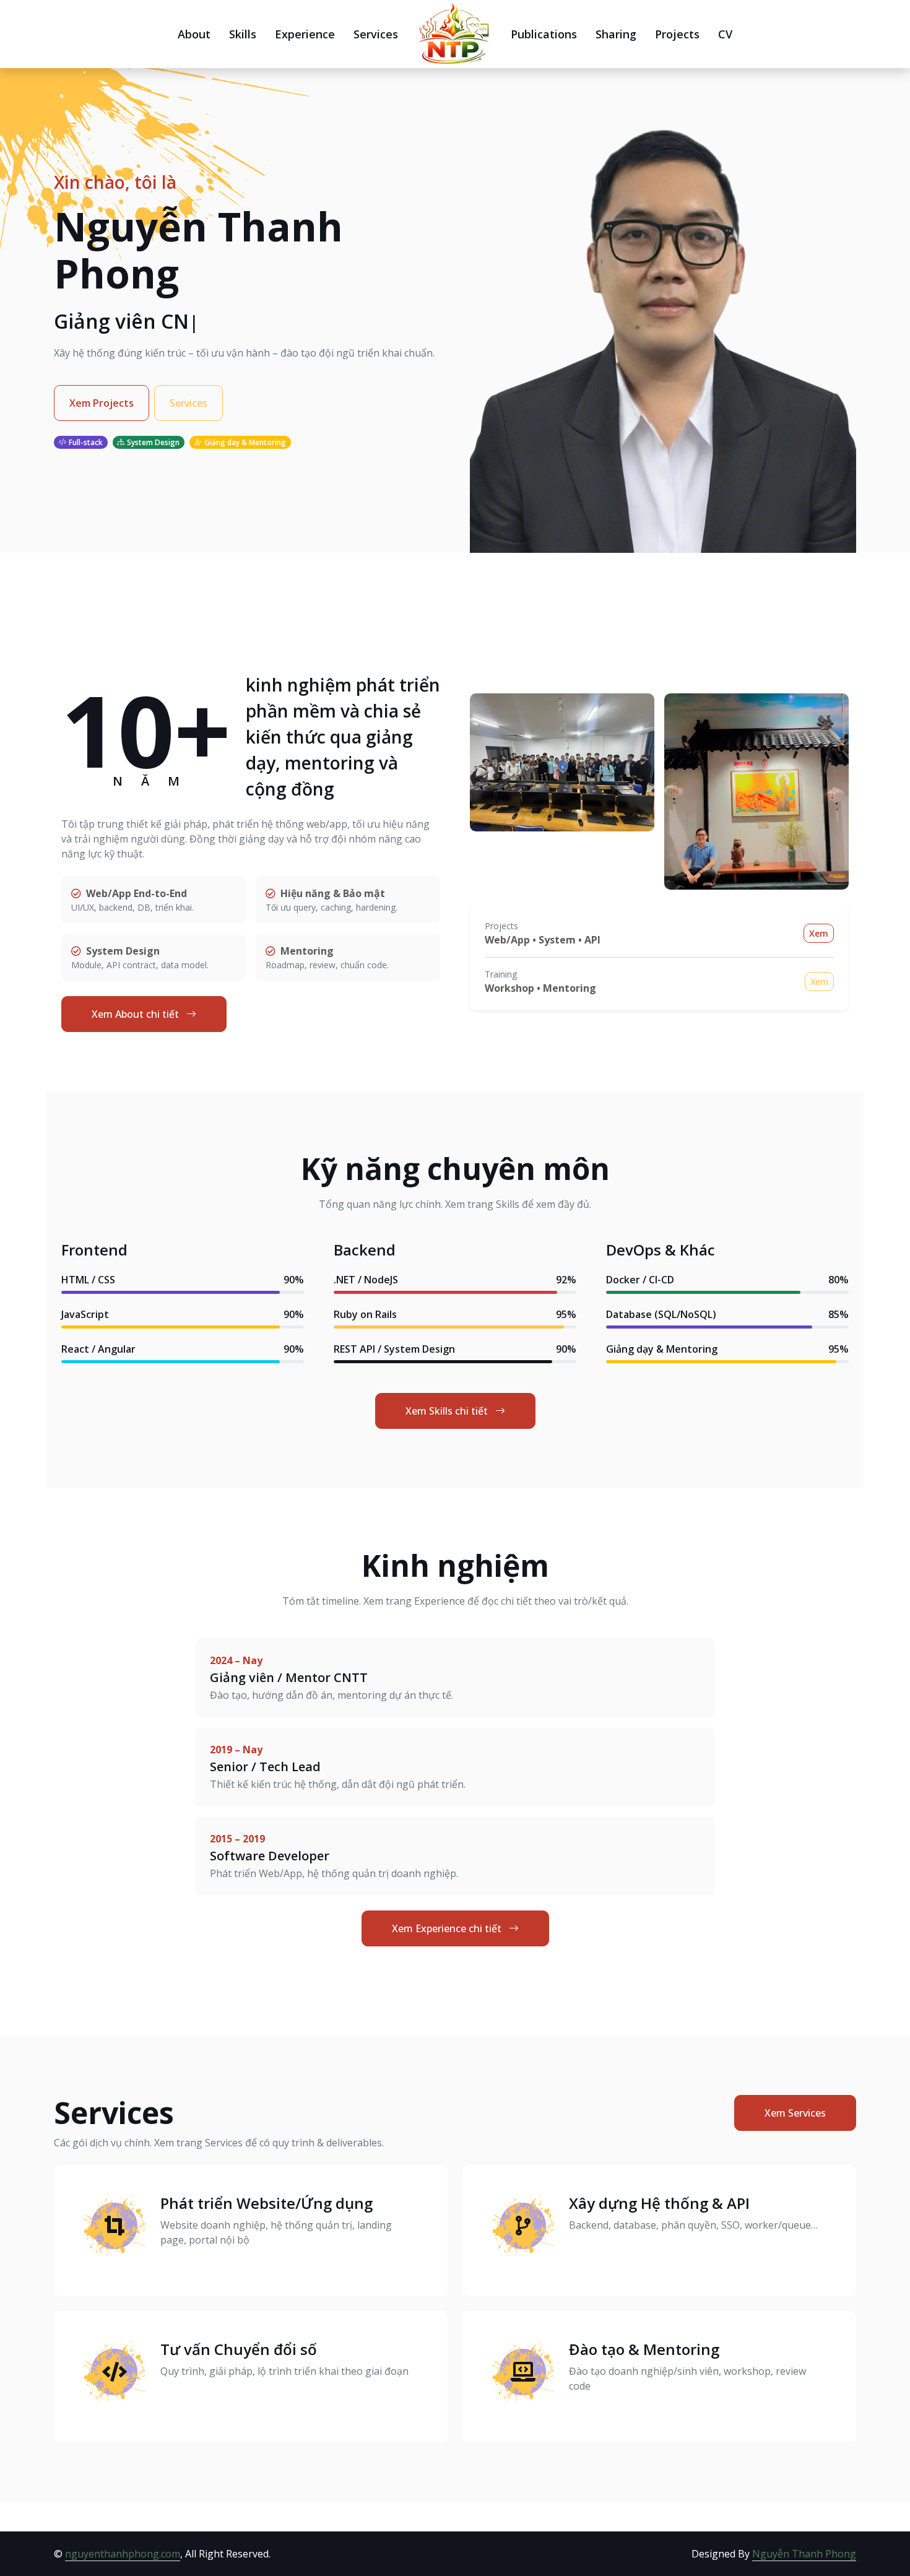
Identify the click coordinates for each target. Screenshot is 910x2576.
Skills (243, 34)
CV (725, 34)
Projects (677, 34)
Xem (819, 933)
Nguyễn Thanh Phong (804, 2554)
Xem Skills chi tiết (448, 1411)
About (194, 34)
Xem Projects (102, 403)
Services (376, 34)
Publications (544, 34)
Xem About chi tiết (136, 1014)
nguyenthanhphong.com (123, 2554)
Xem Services (795, 2113)
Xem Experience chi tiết (448, 1928)
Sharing (616, 34)
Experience (305, 34)
